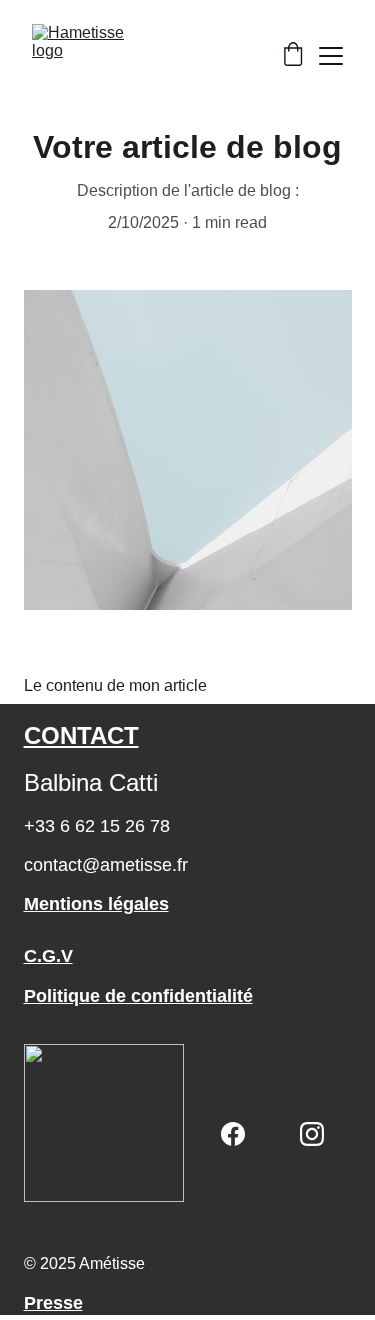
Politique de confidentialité (138, 996)
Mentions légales (96, 904)
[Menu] (331, 56)
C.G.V (48, 956)
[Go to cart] (293, 56)
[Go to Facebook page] (233, 1134)
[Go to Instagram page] (312, 1134)
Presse (53, 1303)
